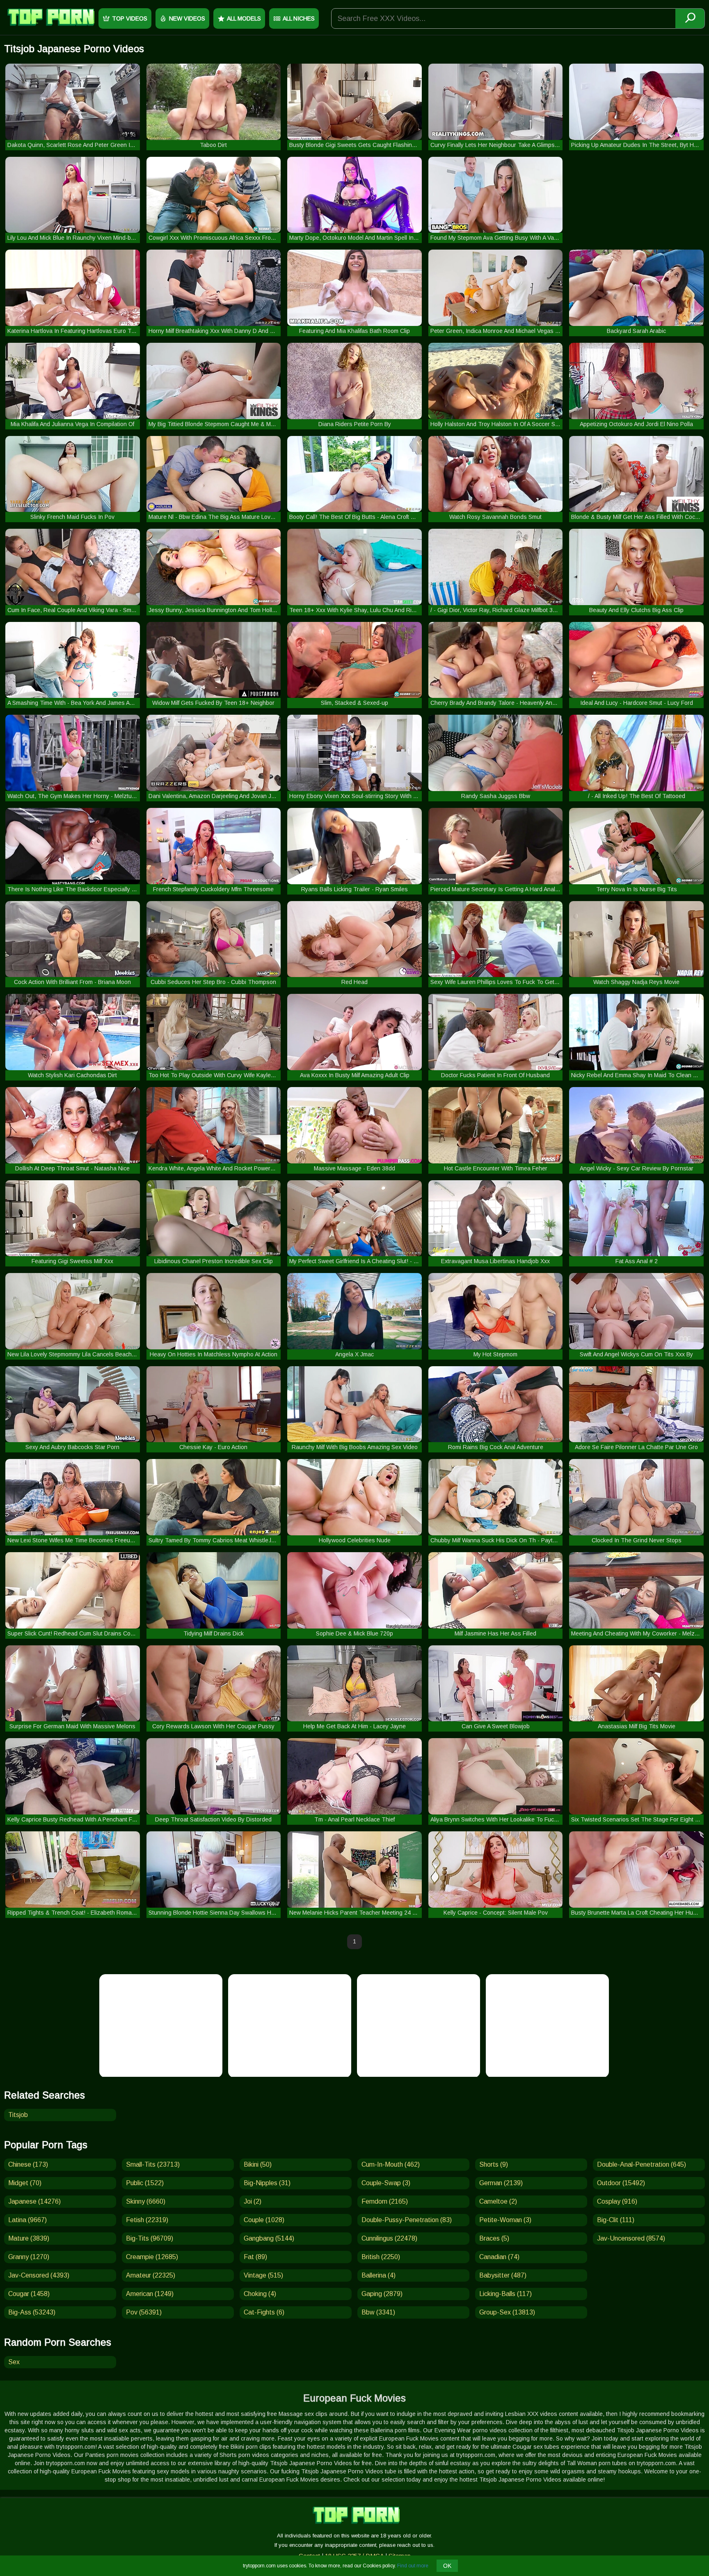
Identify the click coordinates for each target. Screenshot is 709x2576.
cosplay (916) (617, 2201)
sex (14, 2362)
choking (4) (260, 2294)
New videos (187, 18)
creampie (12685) (152, 2257)
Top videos (130, 18)
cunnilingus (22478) (389, 2238)
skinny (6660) (146, 2201)
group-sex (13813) (507, 2312)
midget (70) (25, 2183)
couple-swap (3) (386, 2183)
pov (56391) (144, 2312)
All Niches (299, 18)
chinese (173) (28, 2164)
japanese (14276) (34, 2201)
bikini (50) (258, 2164)
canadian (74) (499, 2257)
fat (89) (255, 2257)
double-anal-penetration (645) (642, 2164)
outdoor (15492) (621, 2183)
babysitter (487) (503, 2275)
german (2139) (501, 2183)
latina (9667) (27, 2220)
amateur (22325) (151, 2275)
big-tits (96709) (150, 2238)
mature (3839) (29, 2238)
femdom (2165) (385, 2201)
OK (447, 2566)
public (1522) (145, 2183)
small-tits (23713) (153, 2164)
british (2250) (381, 2257)
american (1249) (150, 2294)
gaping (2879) (382, 2294)
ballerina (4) (379, 2275)
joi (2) (253, 2201)
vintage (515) (263, 2275)
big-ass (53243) (32, 2312)
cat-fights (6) (264, 2312)
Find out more (413, 2566)
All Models (244, 18)
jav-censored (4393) (39, 2275)
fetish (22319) (147, 2220)
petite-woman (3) (505, 2220)
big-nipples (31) (267, 2183)
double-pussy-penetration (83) (407, 2220)
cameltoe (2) (498, 2201)
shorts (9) (494, 2164)
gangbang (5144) (269, 2238)
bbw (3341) (378, 2312)
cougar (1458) (29, 2294)
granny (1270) (29, 2257)
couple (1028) (264, 2220)
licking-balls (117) (505, 2294)
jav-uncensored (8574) (631, 2238)
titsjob (18, 2115)
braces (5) (494, 2238)
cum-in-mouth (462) (391, 2164)
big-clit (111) (616, 2220)
